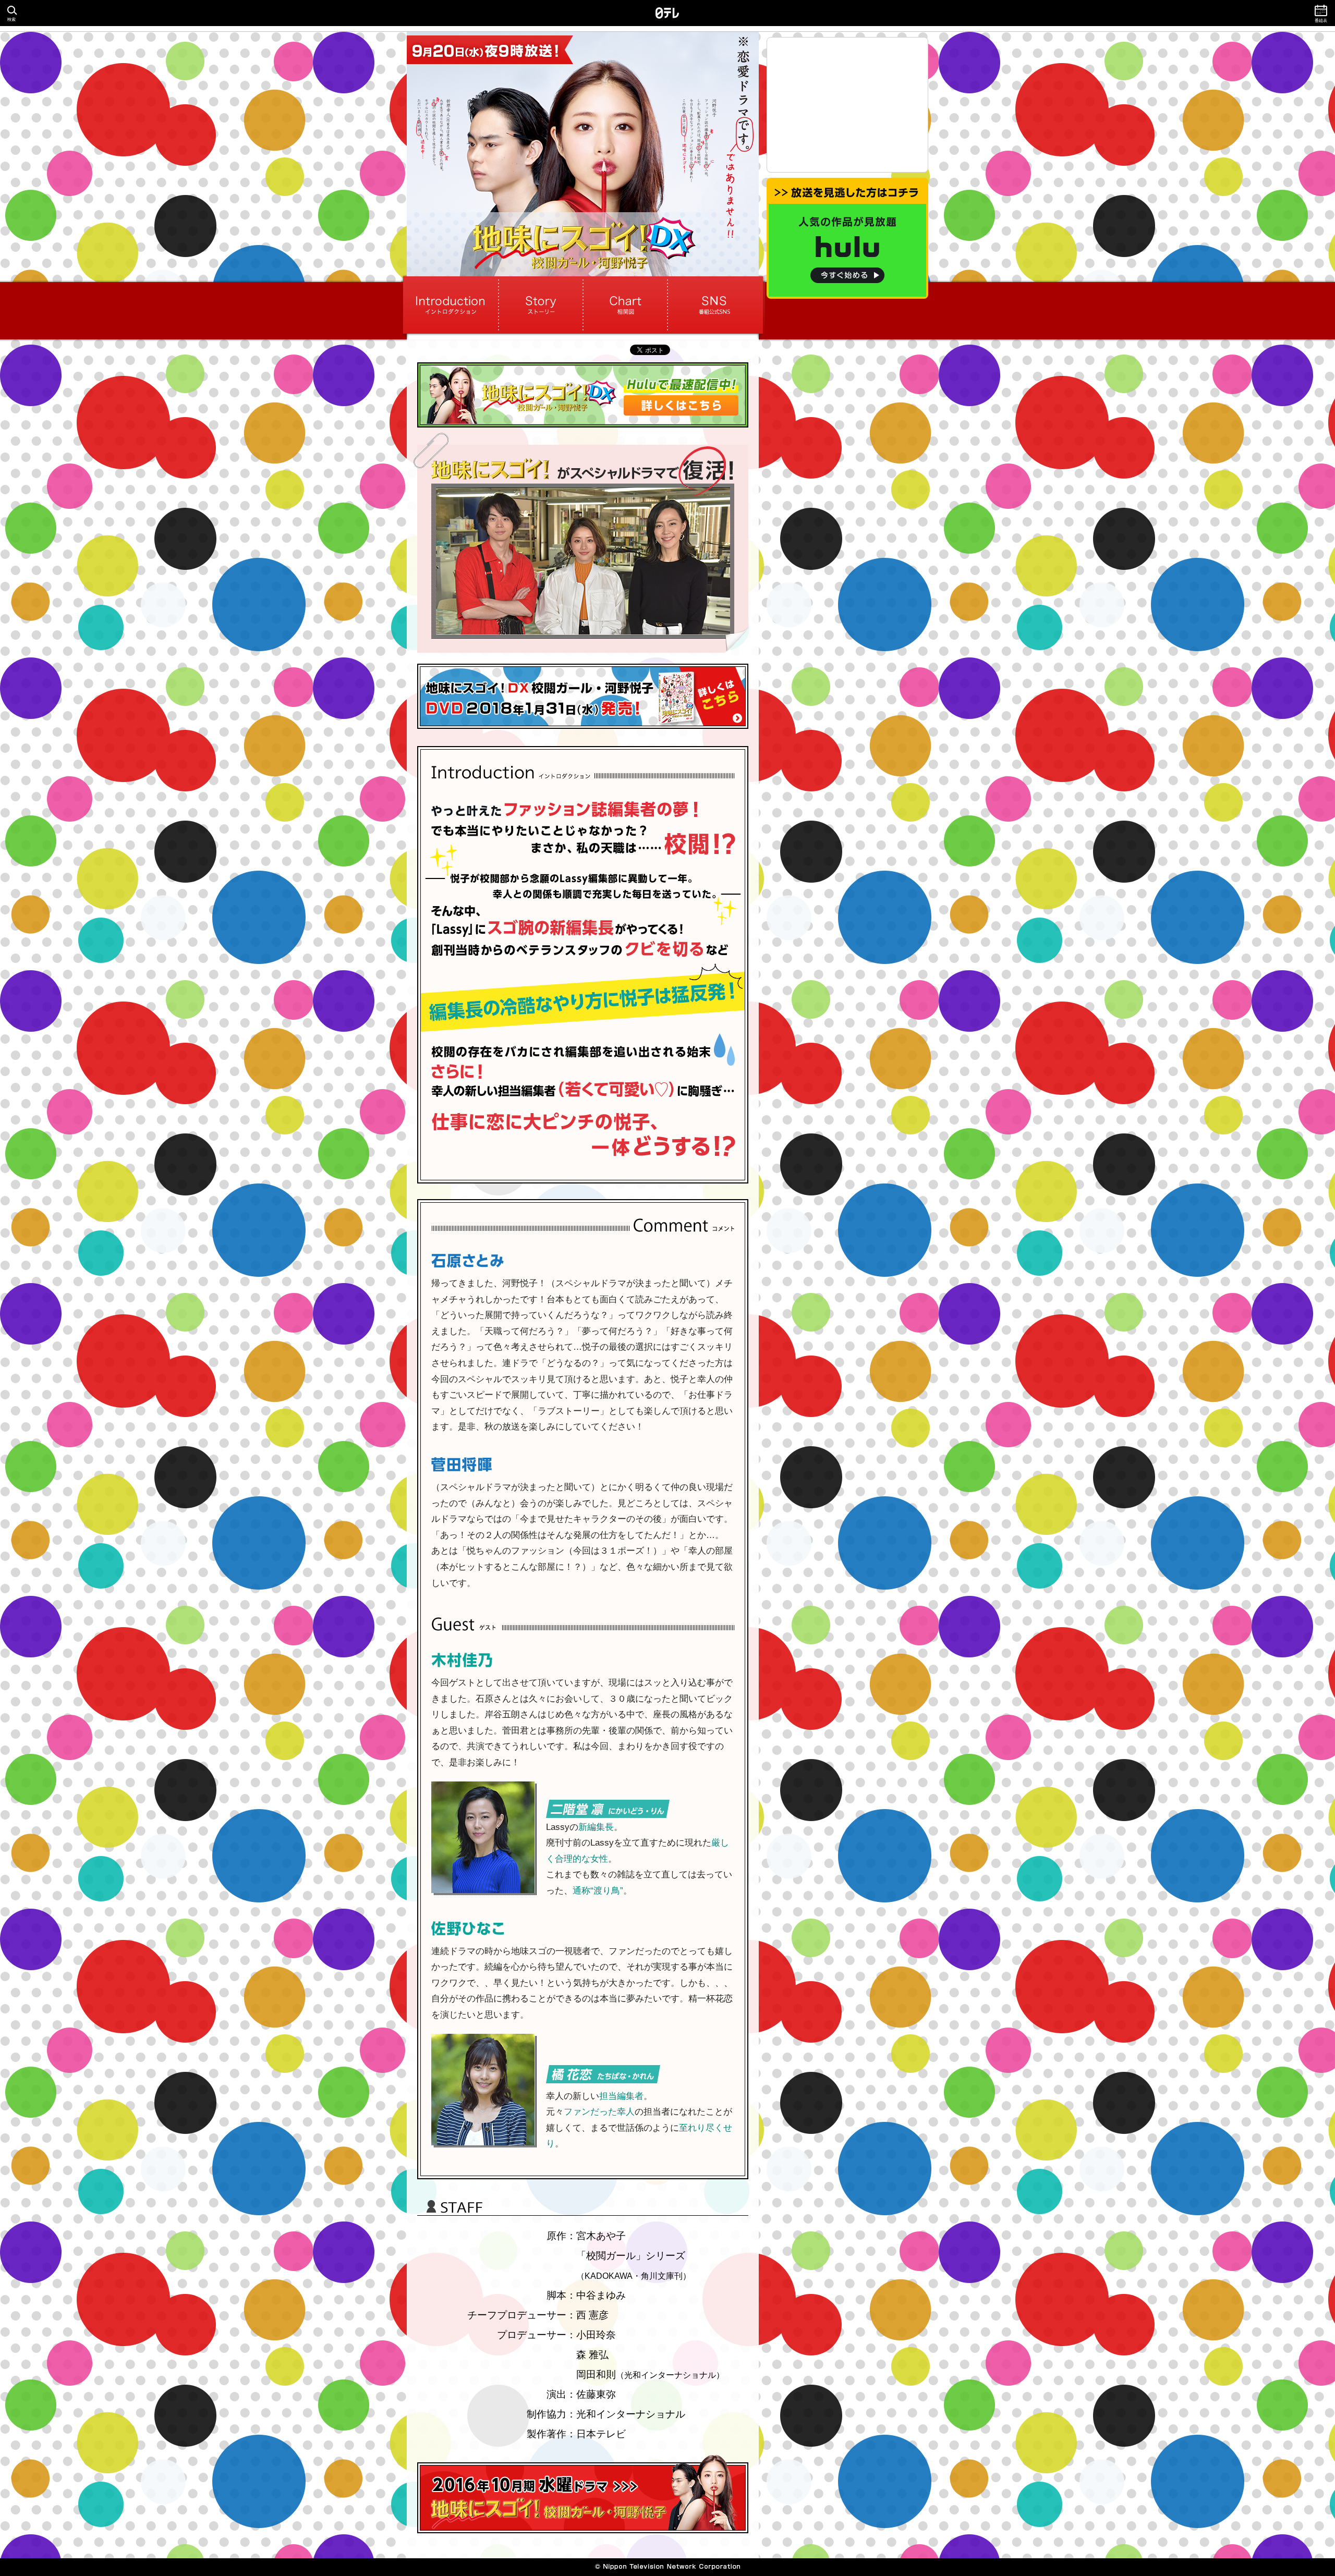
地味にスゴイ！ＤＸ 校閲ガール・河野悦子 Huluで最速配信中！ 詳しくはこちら (583, 395)
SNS (713, 305)
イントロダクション (453, 305)
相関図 (625, 305)
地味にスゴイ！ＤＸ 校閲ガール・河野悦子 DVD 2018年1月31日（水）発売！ (583, 696)
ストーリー (541, 305)
